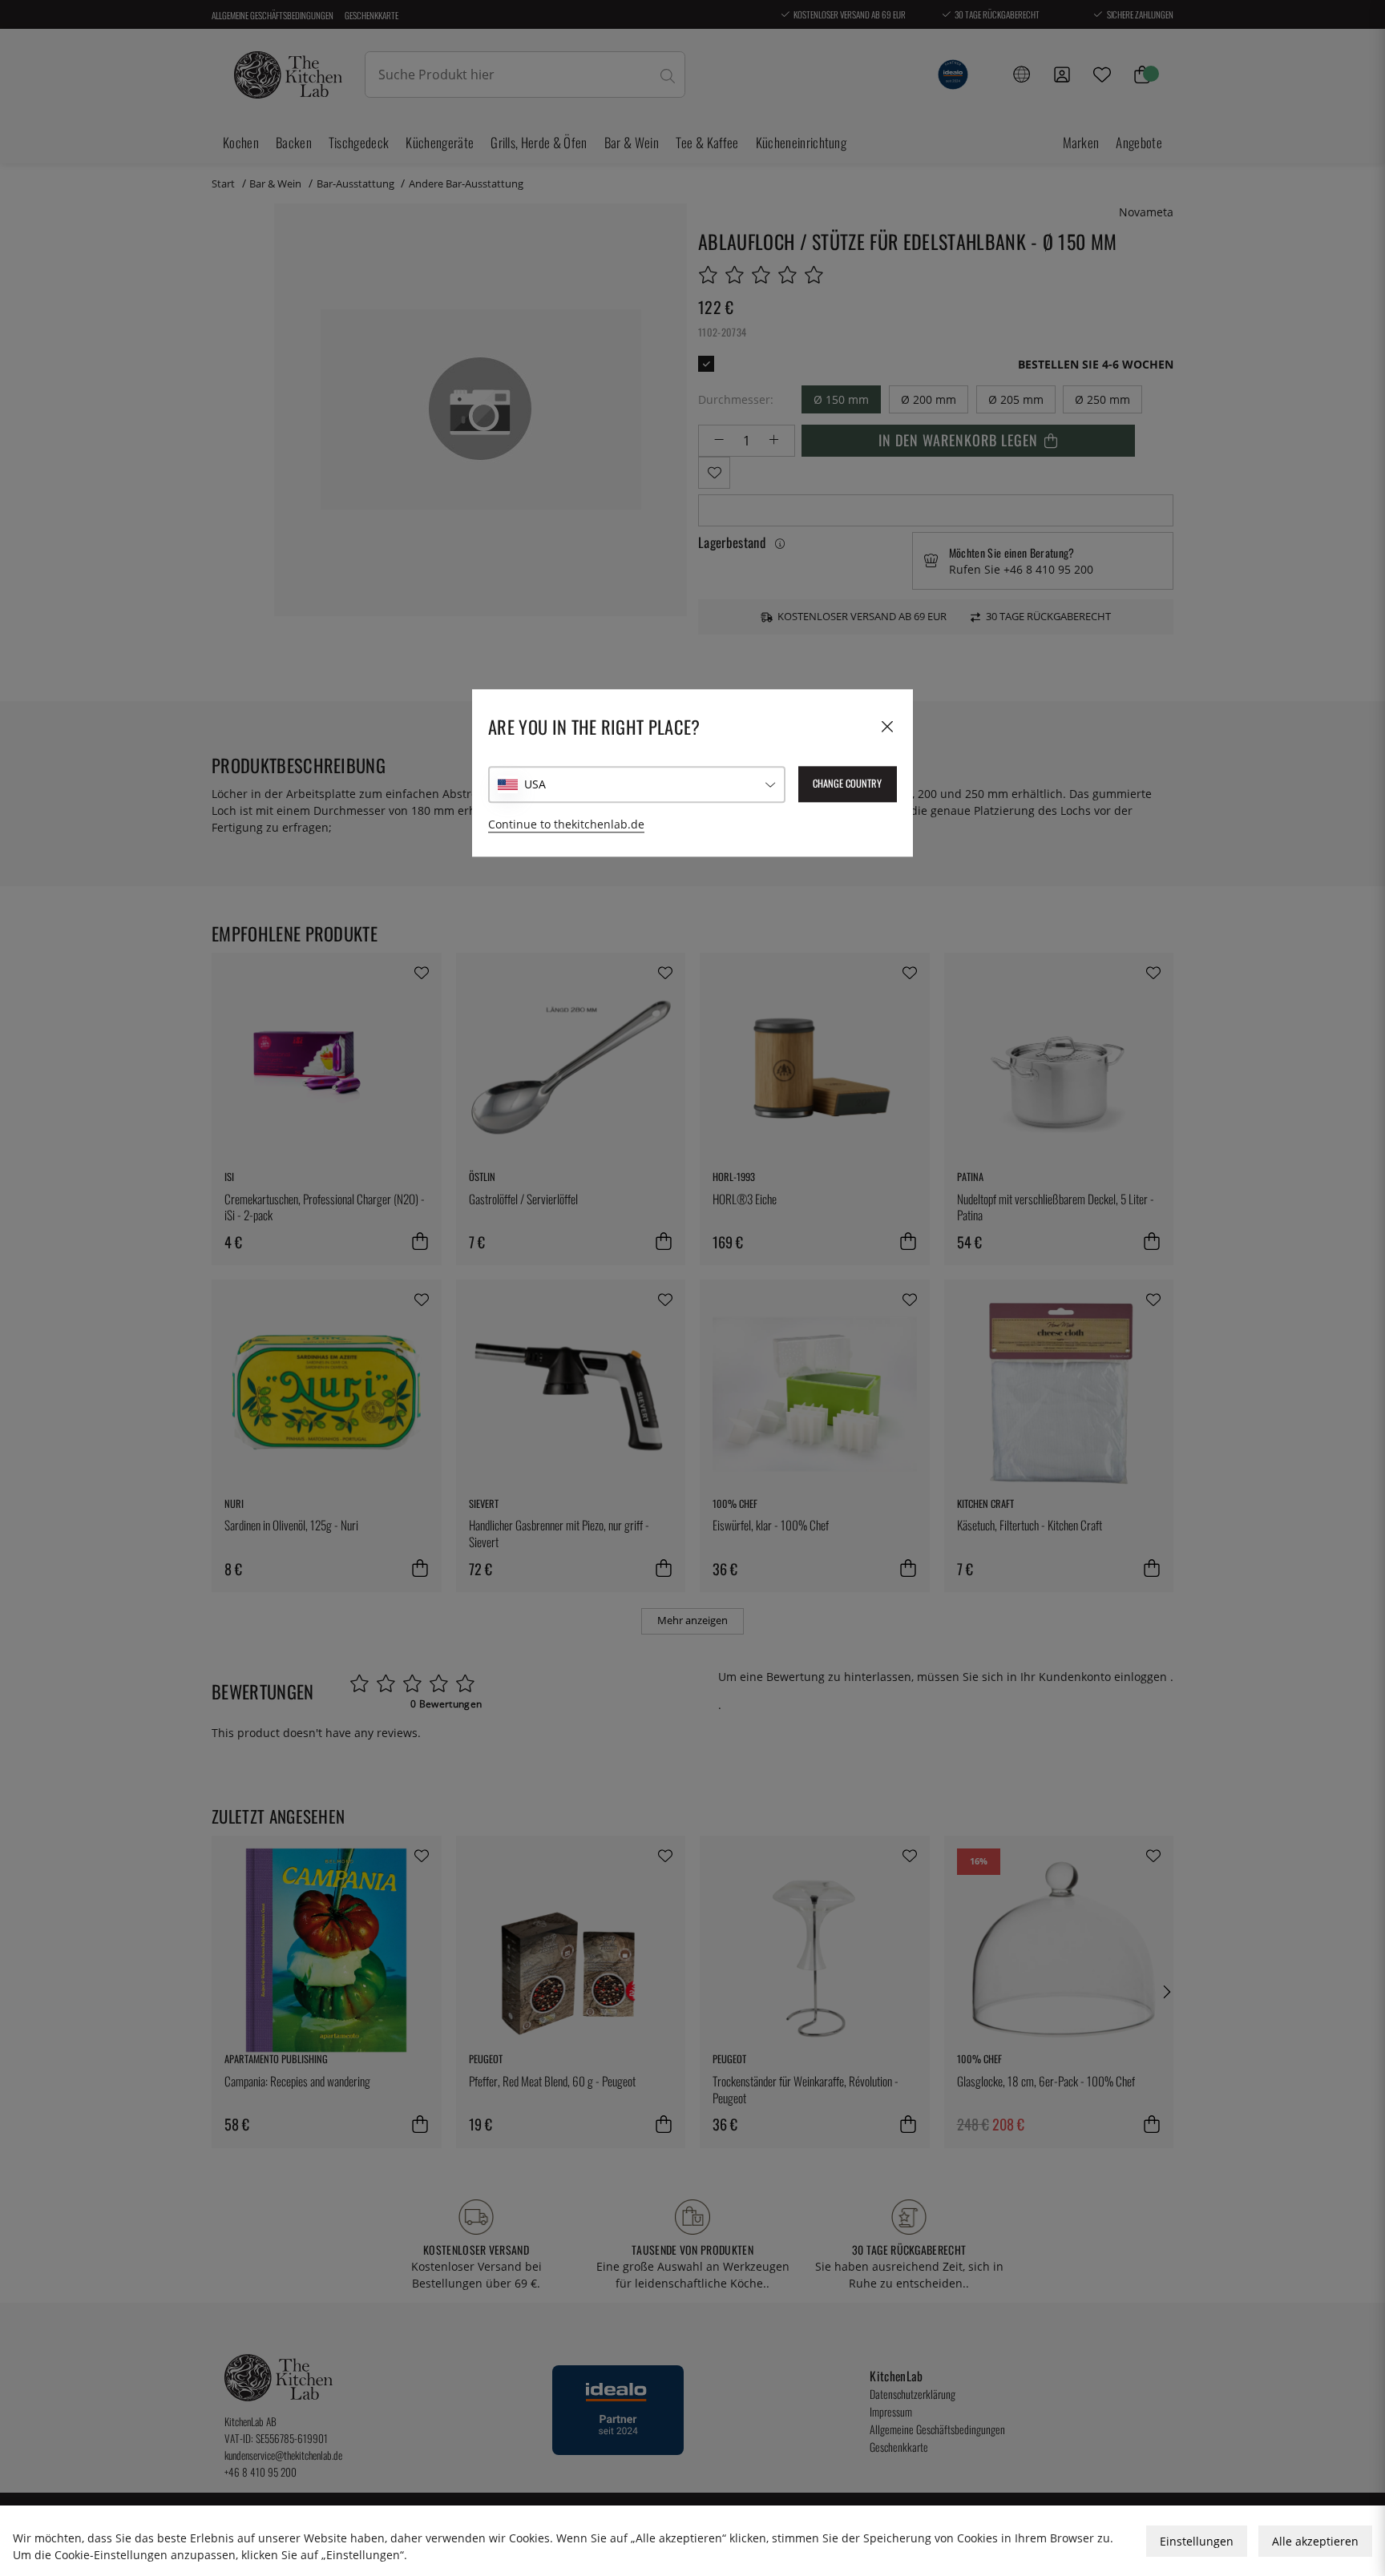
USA (535, 784)
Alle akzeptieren (1315, 2541)
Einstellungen (1197, 2541)
